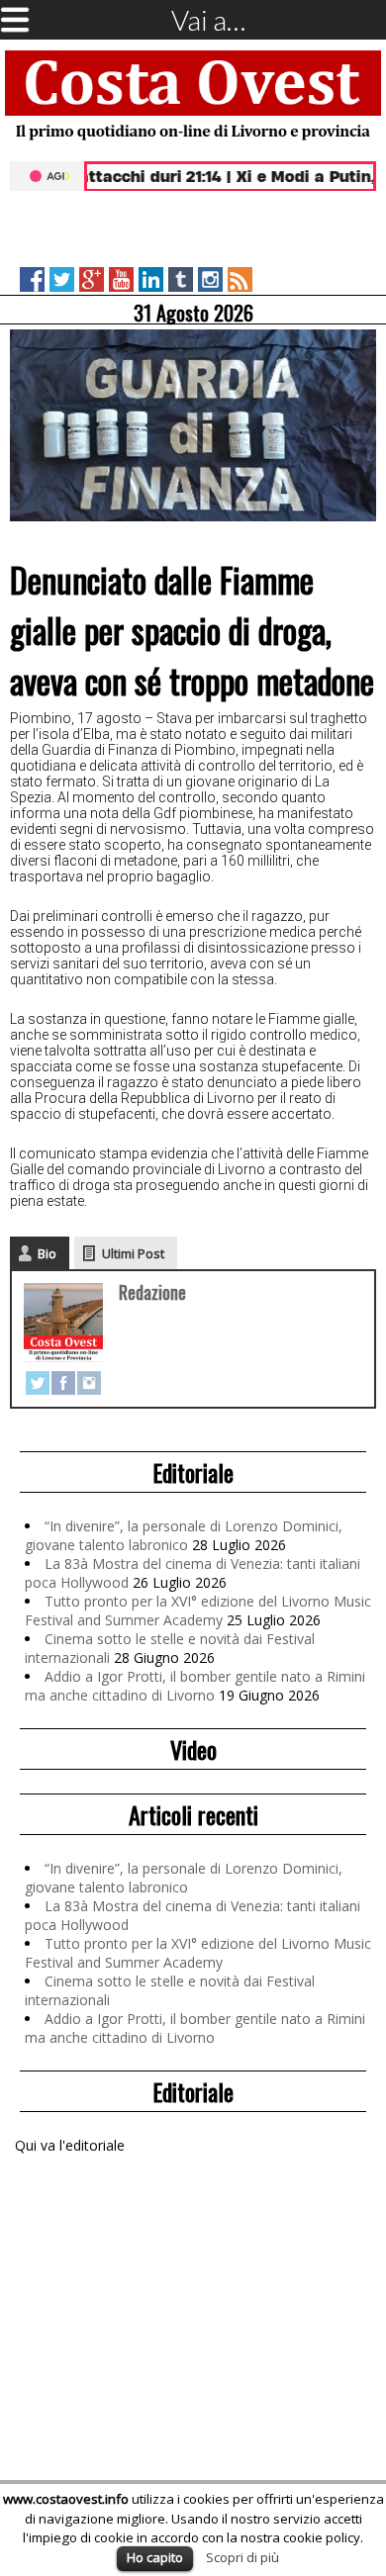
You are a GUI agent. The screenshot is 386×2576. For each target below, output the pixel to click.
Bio (47, 1253)
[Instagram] (89, 1383)
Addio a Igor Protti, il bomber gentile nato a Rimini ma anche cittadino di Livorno (195, 1686)
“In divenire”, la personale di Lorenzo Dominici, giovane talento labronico (184, 1535)
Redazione (152, 1292)
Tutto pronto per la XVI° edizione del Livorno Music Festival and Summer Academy (198, 1610)
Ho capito (155, 2557)
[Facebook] (63, 1383)
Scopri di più (242, 2557)
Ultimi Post (133, 1253)
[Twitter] (38, 1383)
